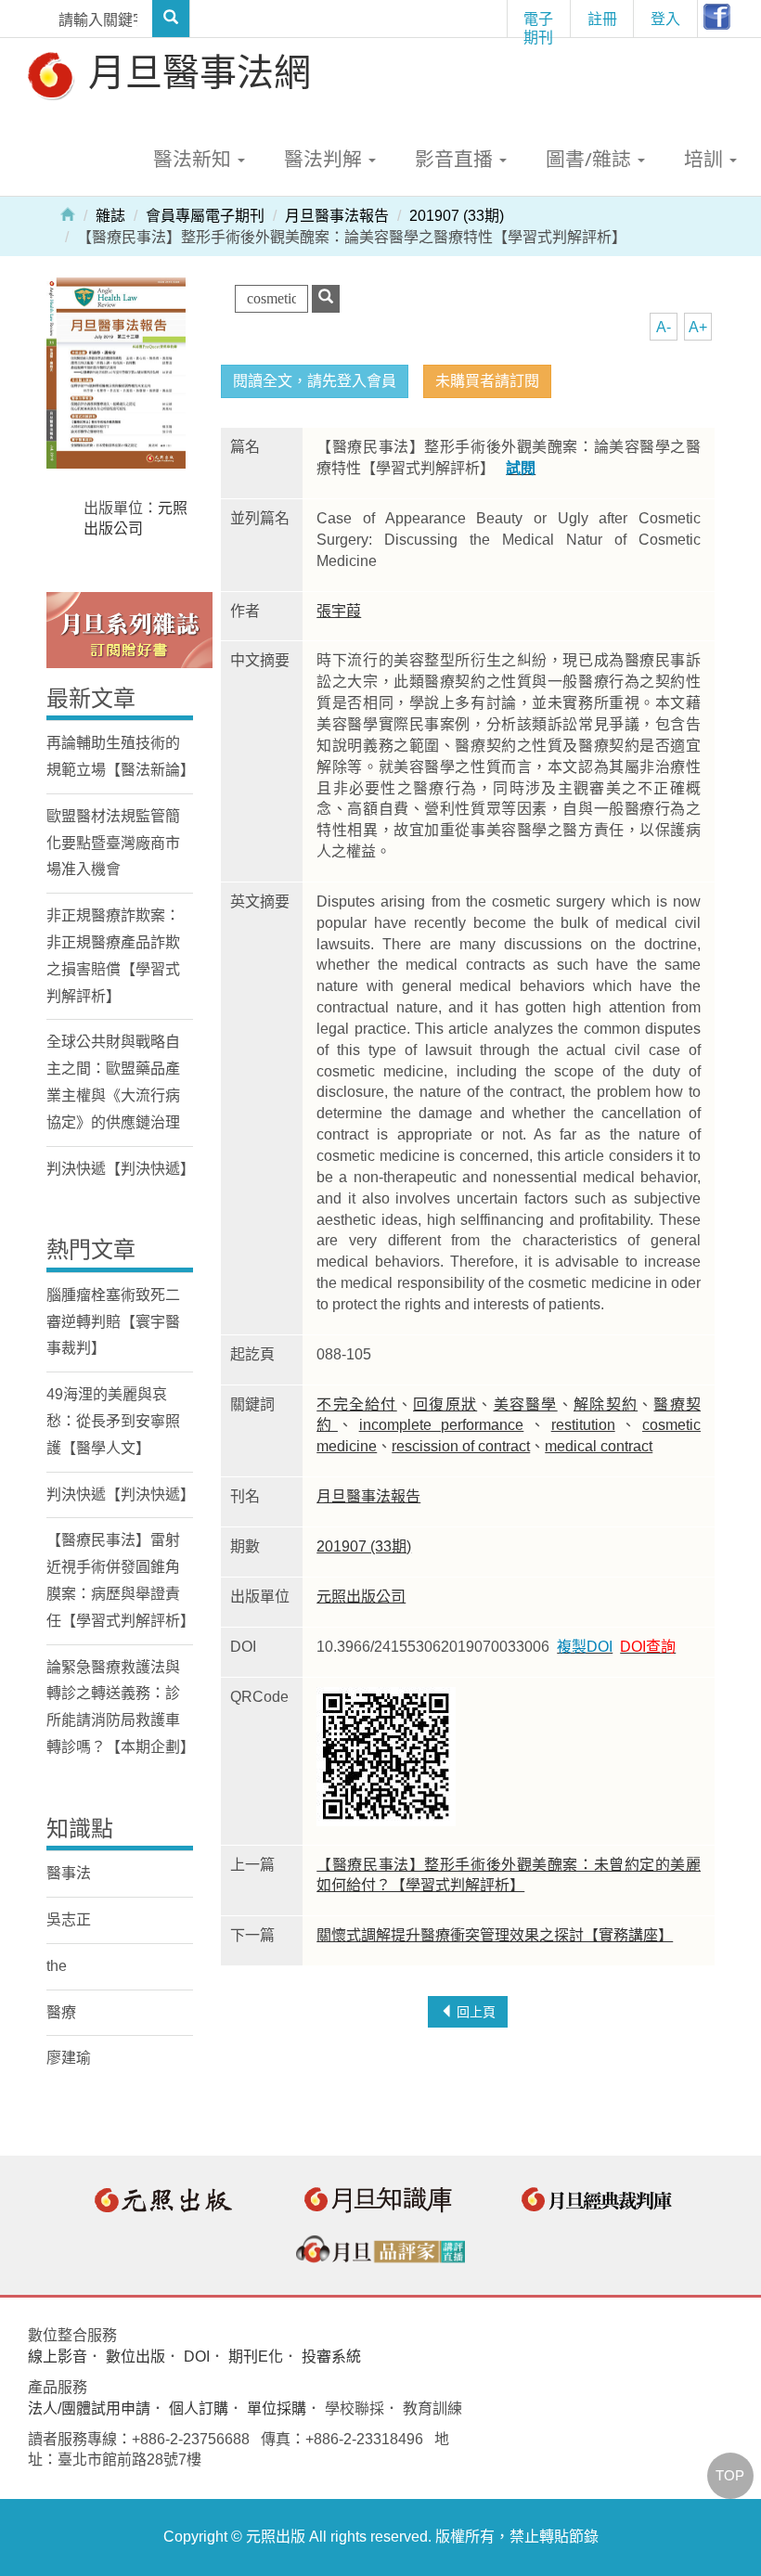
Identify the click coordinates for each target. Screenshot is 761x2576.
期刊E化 (256, 2357)
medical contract (599, 1446)
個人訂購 (199, 2409)
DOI (197, 2357)
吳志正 (69, 1919)
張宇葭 (339, 611)
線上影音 (58, 2357)
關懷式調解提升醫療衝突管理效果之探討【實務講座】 (495, 1935)
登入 (665, 19)
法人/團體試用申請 (89, 2409)
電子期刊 (538, 23)
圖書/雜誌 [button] (591, 159)
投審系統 (331, 2357)
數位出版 (135, 2357)
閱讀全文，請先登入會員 (315, 381)
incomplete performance (442, 1425)
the (57, 1966)
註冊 (602, 19)
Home (68, 213)
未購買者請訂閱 (487, 381)
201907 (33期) (457, 216)
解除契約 (606, 1404)
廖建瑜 (69, 2058)
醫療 (61, 2012)
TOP (730, 2475)
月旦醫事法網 (195, 71)
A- (664, 327)
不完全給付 (356, 1404)
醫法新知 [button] (194, 159)
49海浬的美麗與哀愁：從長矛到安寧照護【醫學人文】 (113, 1421)
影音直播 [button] (456, 159)
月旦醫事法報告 (337, 216)
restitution (583, 1425)
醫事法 (69, 1873)
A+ (698, 327)
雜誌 (110, 216)
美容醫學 (526, 1404)
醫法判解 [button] (325, 159)
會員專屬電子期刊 (205, 216)
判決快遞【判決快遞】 (121, 1169)
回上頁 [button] (474, 2012)
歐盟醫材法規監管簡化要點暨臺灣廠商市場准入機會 (113, 843)
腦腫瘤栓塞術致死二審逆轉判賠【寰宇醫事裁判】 (113, 1322)
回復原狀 (445, 1404)
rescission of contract (461, 1446)
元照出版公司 (361, 1597)
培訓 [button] (706, 159)
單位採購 (277, 2409)
